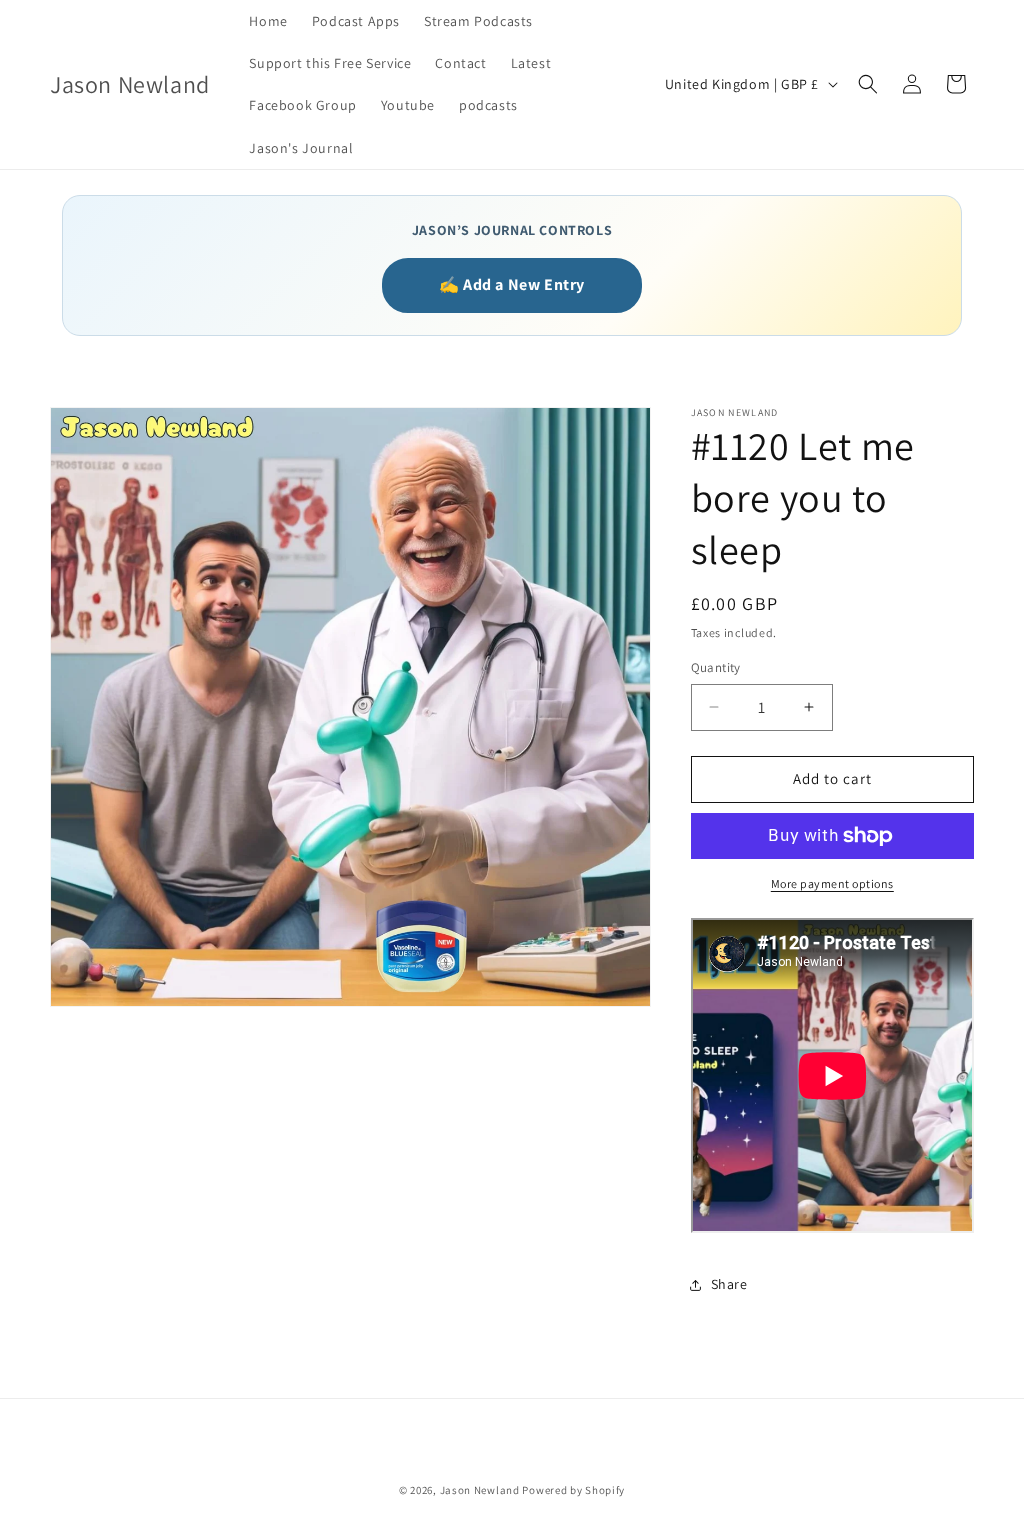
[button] (868, 84)
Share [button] (729, 1284)
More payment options (832, 883)
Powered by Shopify (573, 1490)
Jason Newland (480, 1490)
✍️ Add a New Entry (512, 284)
